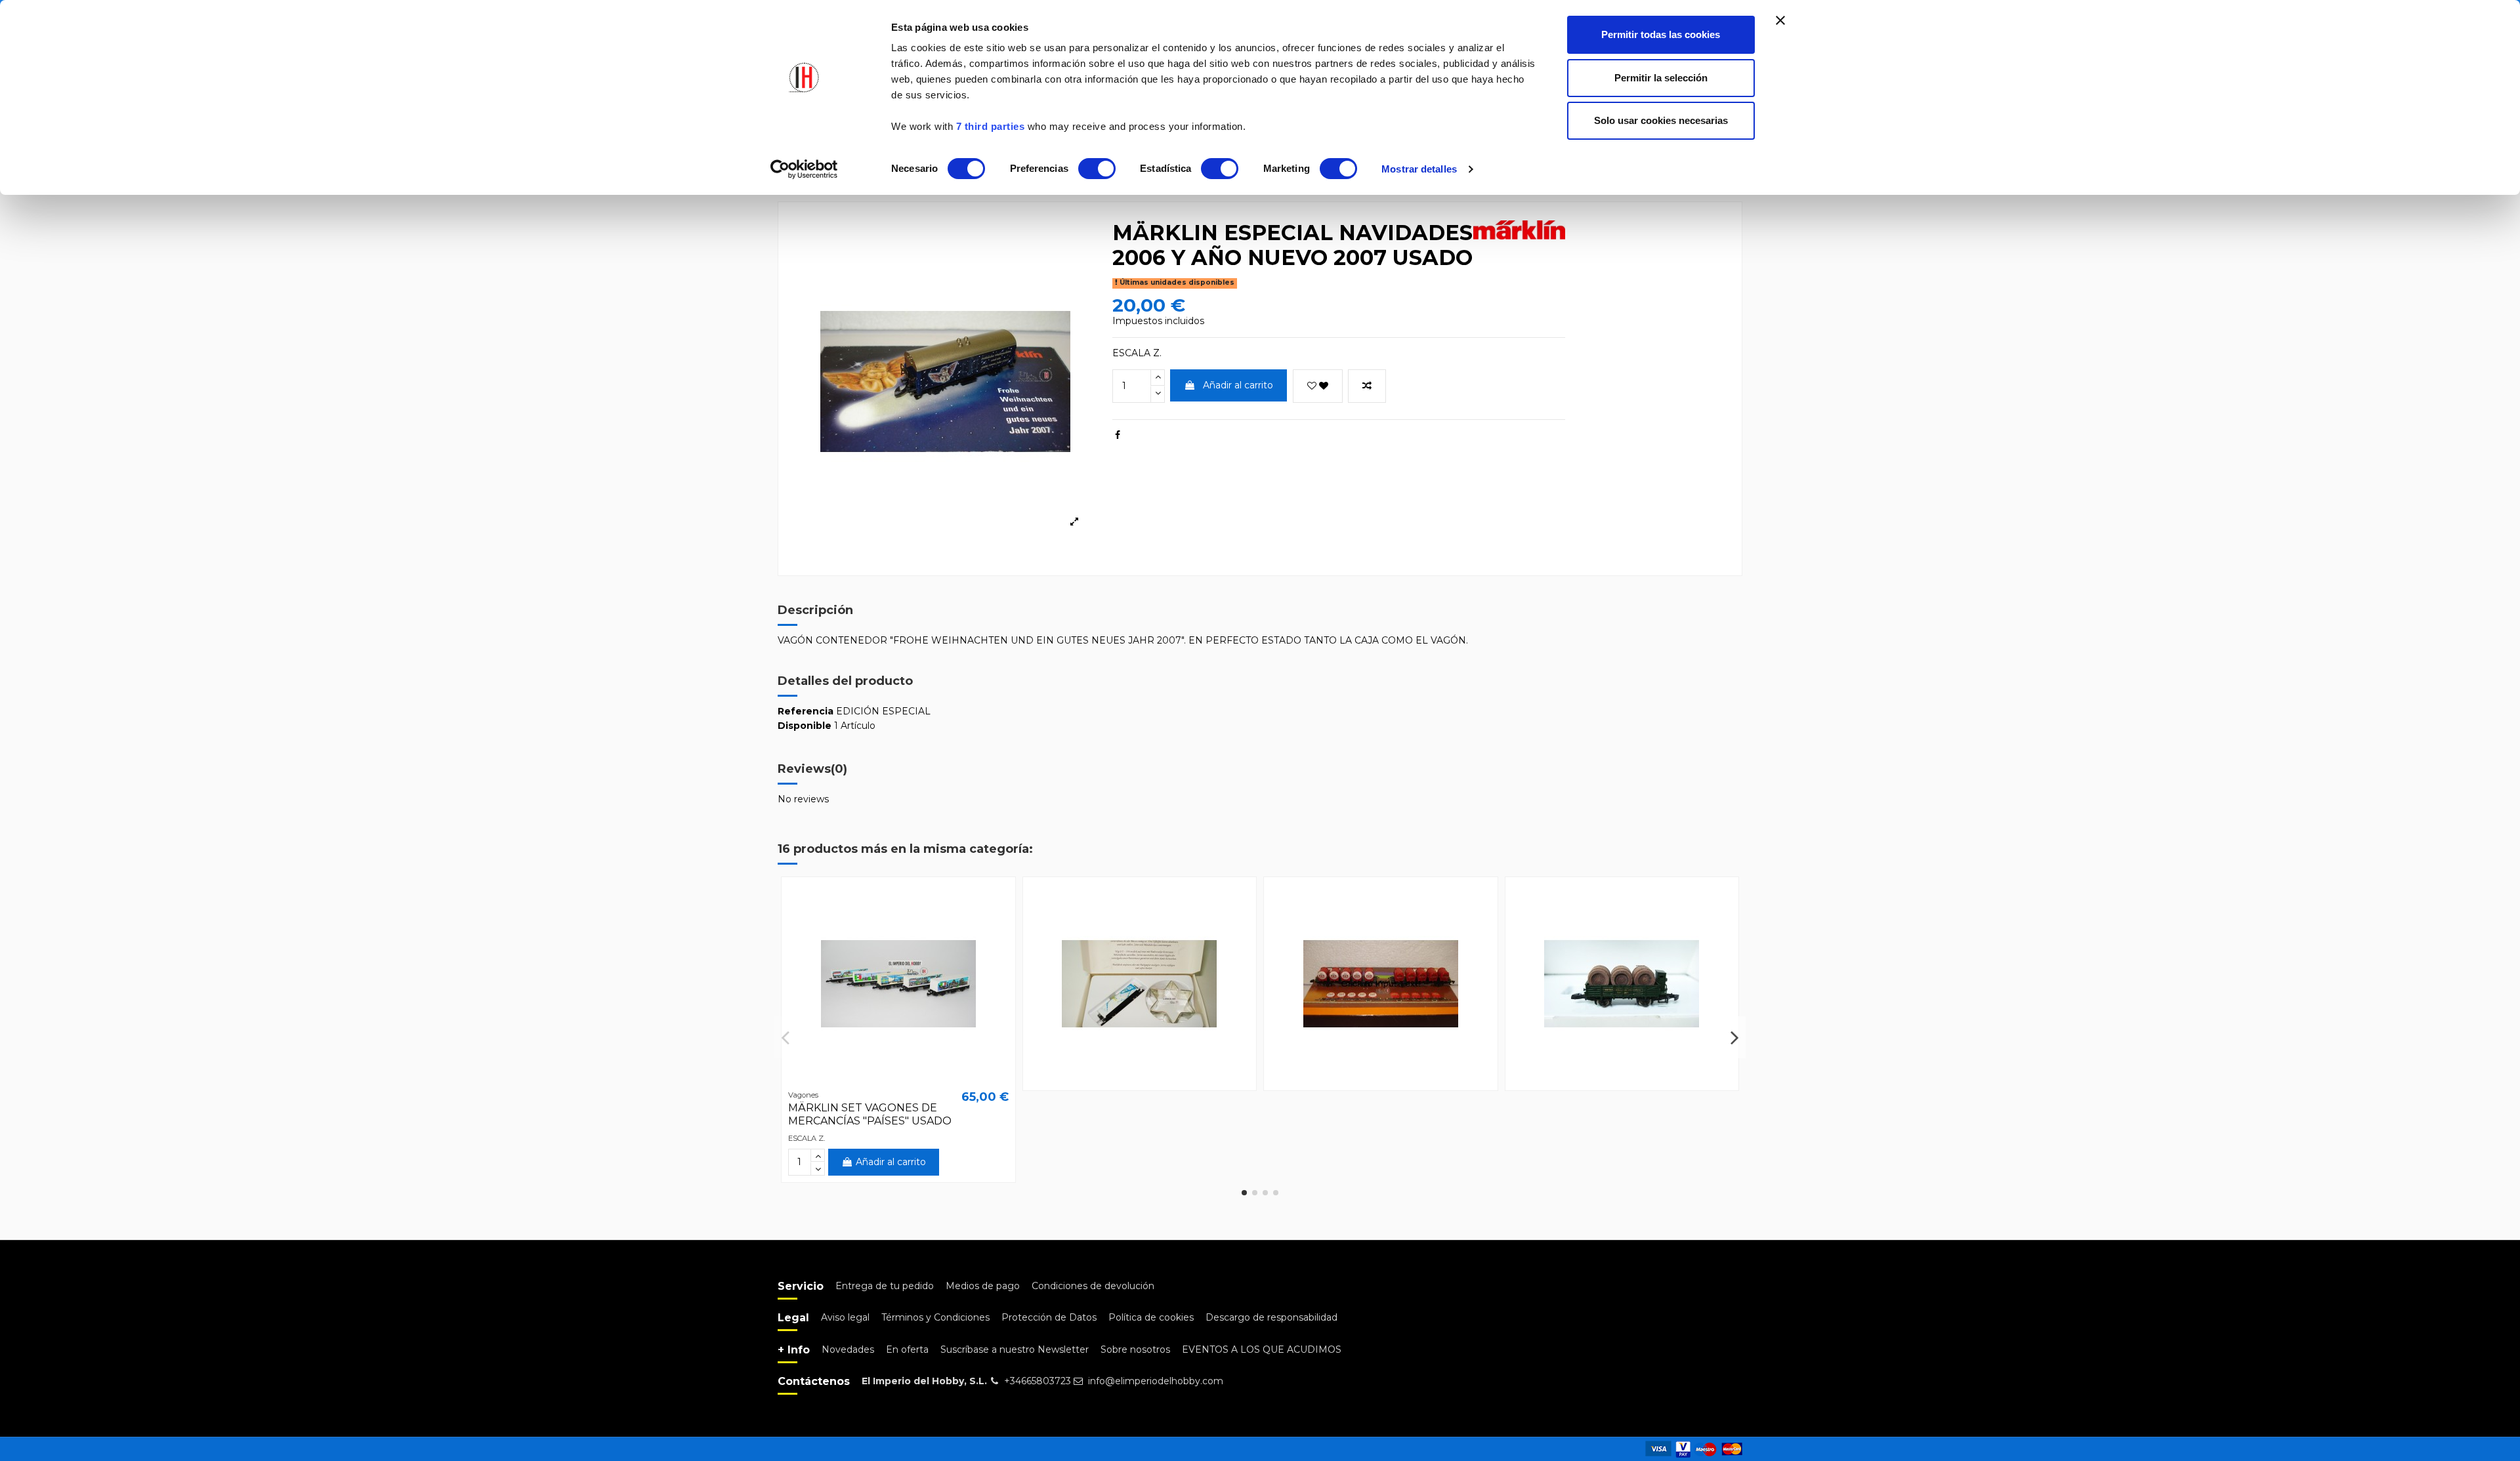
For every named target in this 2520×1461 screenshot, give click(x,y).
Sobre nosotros (1135, 1349)
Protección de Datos (1049, 1317)
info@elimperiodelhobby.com (1156, 1381)
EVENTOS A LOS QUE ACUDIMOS (1262, 1349)
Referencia (806, 711)
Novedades (848, 1349)
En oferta (907, 1349)
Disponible (805, 726)
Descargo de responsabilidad (1271, 1317)
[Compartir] (1118, 435)
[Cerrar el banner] (1780, 20)
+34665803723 (1038, 1381)
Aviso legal (845, 1317)
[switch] (1097, 169)
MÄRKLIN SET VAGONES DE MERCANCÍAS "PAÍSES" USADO (870, 1114)
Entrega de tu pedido (885, 1286)
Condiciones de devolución (1093, 1286)
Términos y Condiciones (935, 1317)
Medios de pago (983, 1286)
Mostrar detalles (1419, 169)
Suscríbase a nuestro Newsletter (1015, 1349)
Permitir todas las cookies (1661, 34)
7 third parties (991, 126)
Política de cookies (1151, 1317)
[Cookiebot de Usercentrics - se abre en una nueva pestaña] (804, 169)
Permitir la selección (1661, 78)
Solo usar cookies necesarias (1661, 120)
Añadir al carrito (1238, 385)
